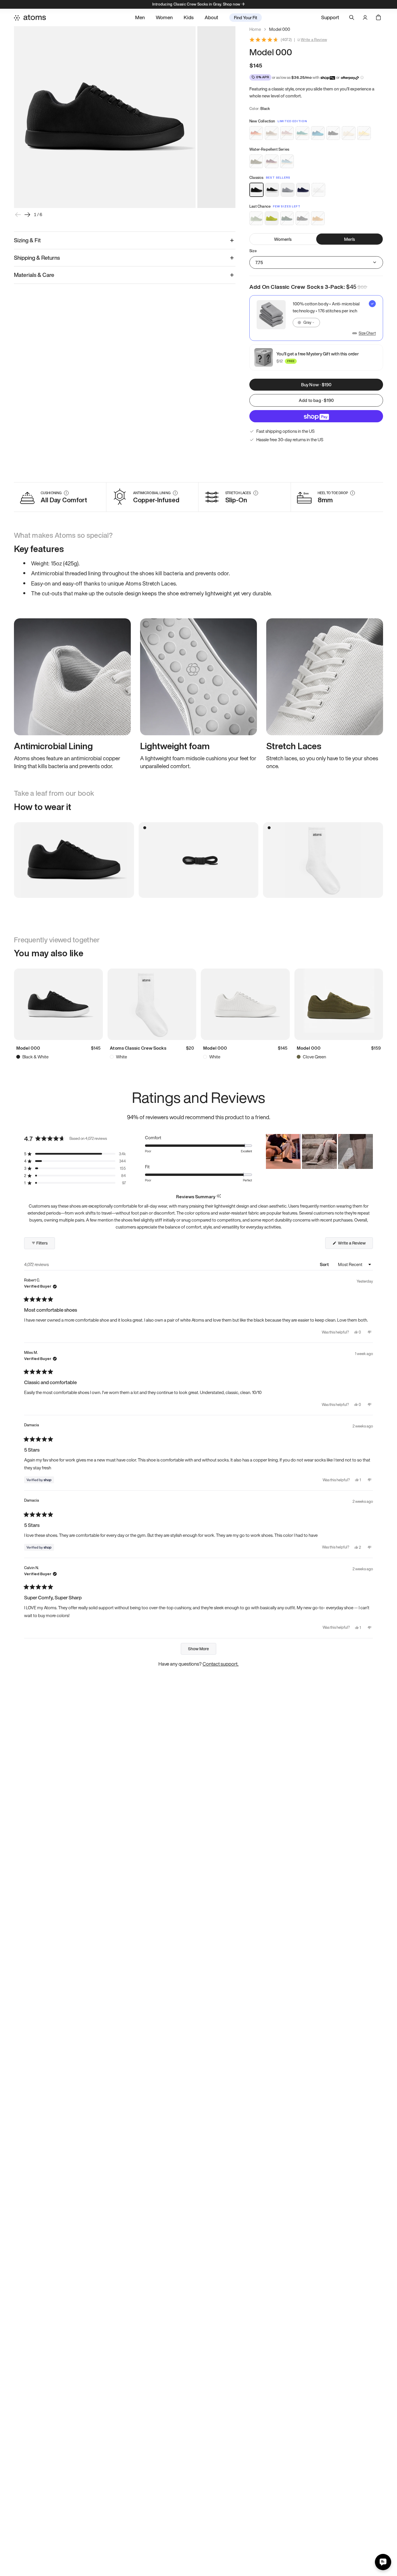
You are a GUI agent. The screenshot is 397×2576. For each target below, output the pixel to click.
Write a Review (314, 40)
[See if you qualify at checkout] (362, 78)
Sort (325, 1264)
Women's (283, 239)
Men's (350, 239)
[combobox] (306, 323)
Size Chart (367, 333)
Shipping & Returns (37, 258)
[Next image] (27, 215)
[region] (319, 1151)
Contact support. (221, 1664)
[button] (75, 1154)
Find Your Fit (246, 17)
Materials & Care (34, 275)
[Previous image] (18, 215)
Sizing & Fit (27, 240)
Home (255, 29)
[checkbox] (316, 318)
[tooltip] (219, 1196)
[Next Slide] (368, 1151)
